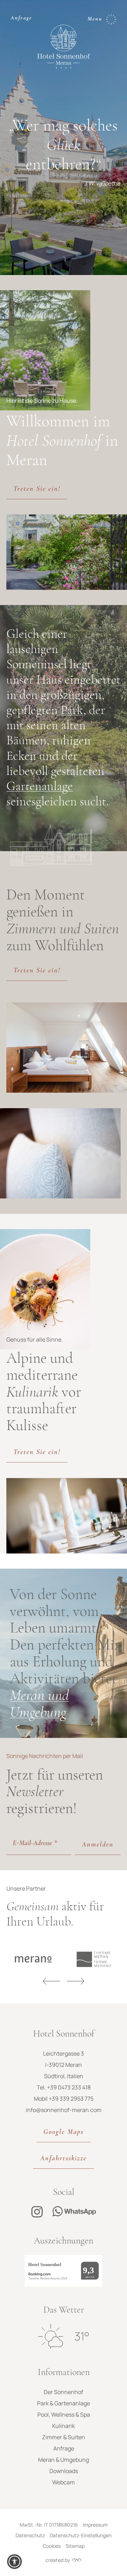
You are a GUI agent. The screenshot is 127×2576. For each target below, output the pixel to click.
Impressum (95, 2525)
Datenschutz (30, 2535)
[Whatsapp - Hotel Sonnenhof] (74, 2212)
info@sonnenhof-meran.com (64, 2110)
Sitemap (75, 2546)
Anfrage (21, 18)
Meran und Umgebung (39, 1703)
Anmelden (98, 1844)
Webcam (64, 2482)
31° (82, 2336)
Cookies (52, 2546)
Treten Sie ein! (37, 489)
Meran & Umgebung (64, 2460)
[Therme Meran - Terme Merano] (66, 1959)
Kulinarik (64, 2426)
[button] (14, 2562)
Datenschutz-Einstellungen (81, 2535)
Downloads (64, 2471)
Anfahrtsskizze (64, 2158)
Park (72, 710)
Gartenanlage (40, 786)
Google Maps (64, 2132)
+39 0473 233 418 (69, 2087)
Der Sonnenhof (64, 2392)
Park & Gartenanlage (64, 2403)
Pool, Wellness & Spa (64, 2415)
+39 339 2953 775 (71, 2099)
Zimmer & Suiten (64, 2437)
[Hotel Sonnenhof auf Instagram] (37, 2212)
